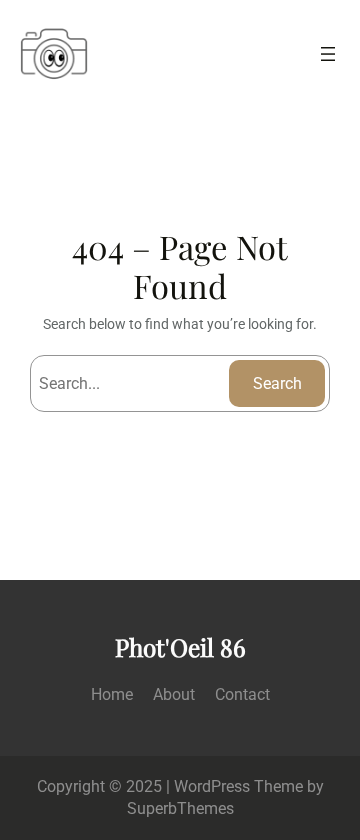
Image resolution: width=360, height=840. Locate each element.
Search (277, 383)
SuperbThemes (180, 808)
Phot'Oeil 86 (180, 647)
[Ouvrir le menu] (328, 54)
